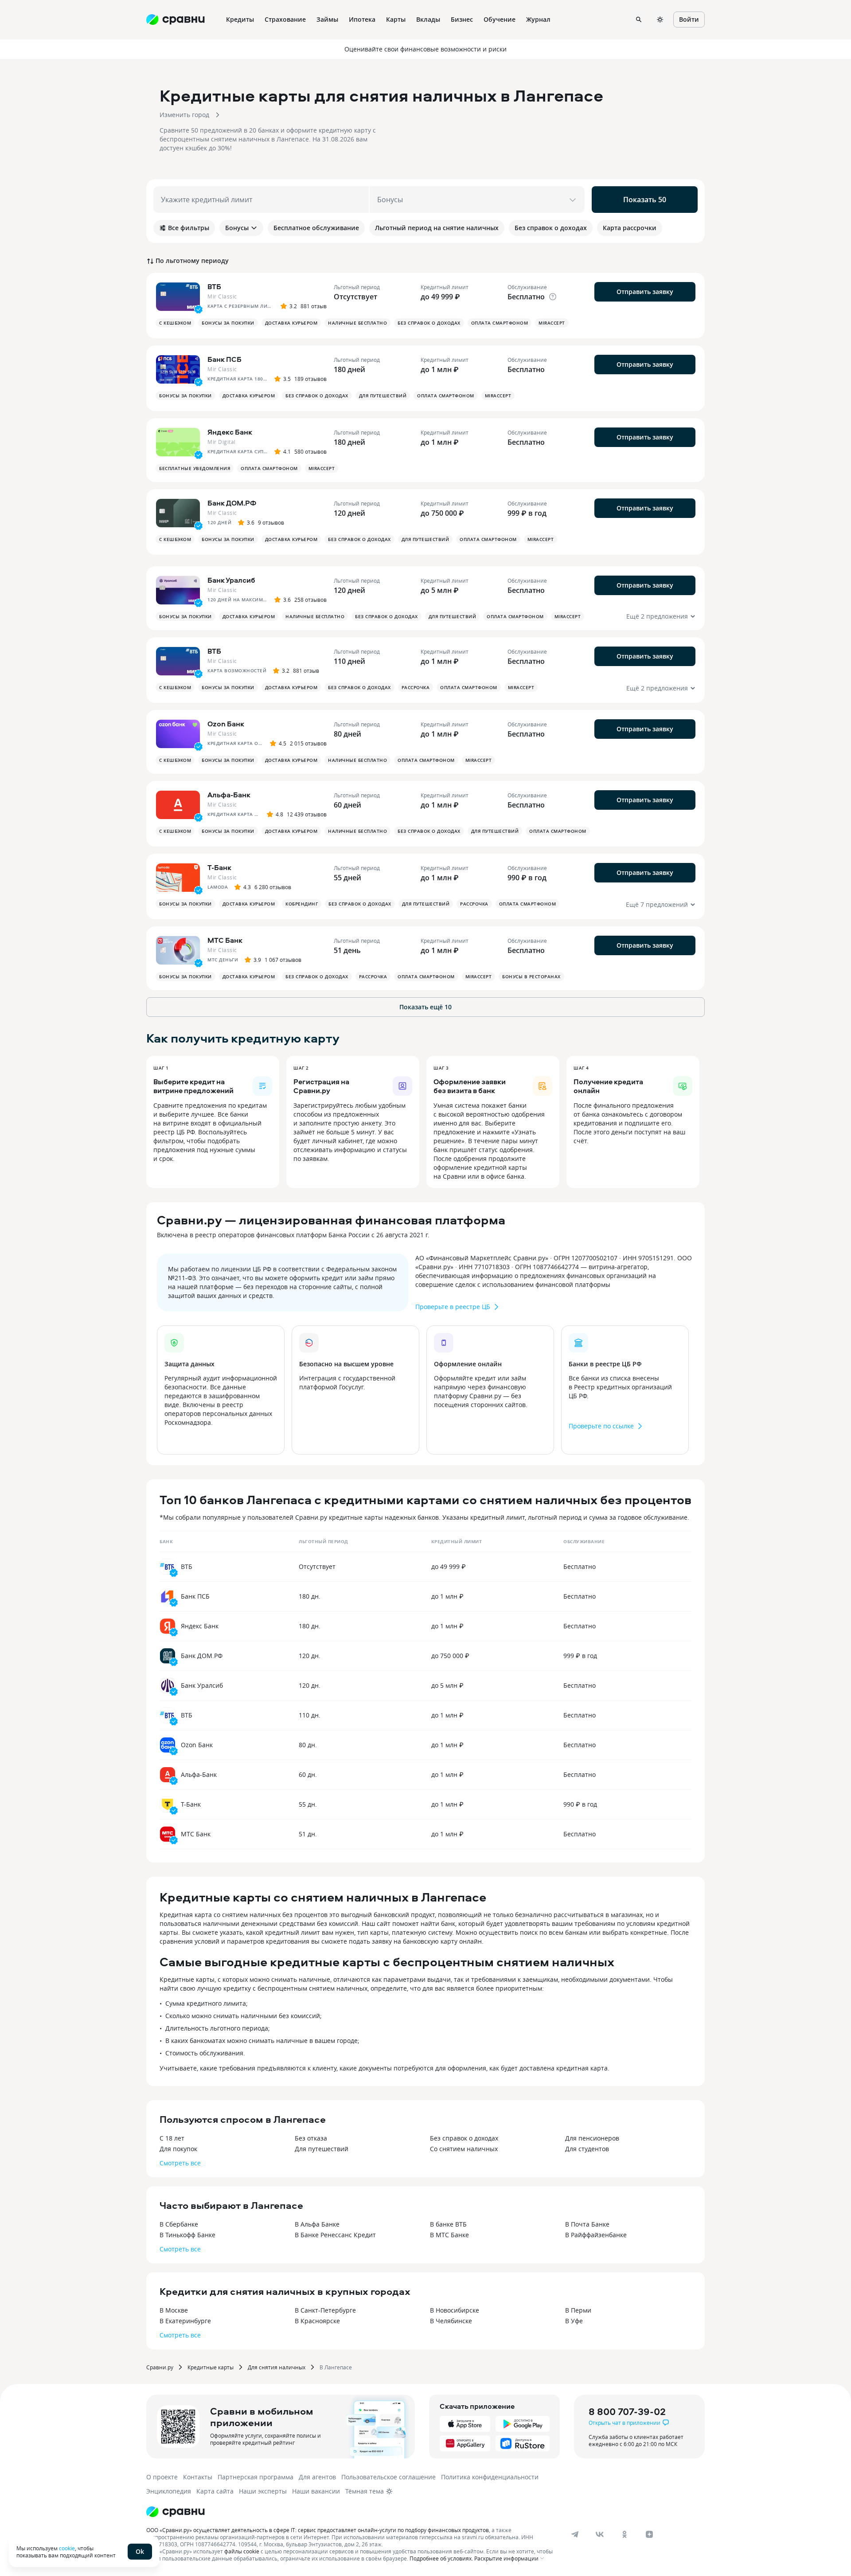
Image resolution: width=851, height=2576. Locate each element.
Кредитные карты (211, 2367)
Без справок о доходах (464, 2138)
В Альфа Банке (317, 2224)
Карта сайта (215, 2491)
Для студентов (587, 2149)
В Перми (578, 2310)
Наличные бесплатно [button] (357, 323)
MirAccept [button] (552, 323)
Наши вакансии (316, 2491)
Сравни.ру (160, 2367)
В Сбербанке (179, 2224)
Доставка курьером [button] (291, 323)
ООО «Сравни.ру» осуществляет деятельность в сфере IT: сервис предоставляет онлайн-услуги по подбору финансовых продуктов (318, 2530)
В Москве (174, 2310)
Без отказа (311, 2138)
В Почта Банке (587, 2224)
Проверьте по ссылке (601, 1426)
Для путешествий (322, 2149)
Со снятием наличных (464, 2149)
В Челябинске (451, 2321)
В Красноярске (317, 2321)
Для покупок (178, 2149)
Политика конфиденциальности (490, 2477)
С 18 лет (172, 2138)
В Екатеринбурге (185, 2321)
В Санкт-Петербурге (325, 2310)
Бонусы (237, 228)
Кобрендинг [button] (302, 904)
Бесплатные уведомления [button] (195, 468)
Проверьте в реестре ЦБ (453, 1307)
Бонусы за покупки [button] (228, 323)
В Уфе (574, 2321)
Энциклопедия (169, 2491)
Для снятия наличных (277, 2367)
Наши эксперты (263, 2491)
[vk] (600, 2534)
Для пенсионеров (592, 2138)
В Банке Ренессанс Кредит (335, 2235)
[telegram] (575, 2534)
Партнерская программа (256, 2477)
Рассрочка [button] (416, 687)
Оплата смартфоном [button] (500, 323)
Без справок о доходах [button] (429, 323)
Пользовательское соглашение (388, 2477)
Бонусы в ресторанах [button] (531, 976)
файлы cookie (242, 2551)
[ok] (625, 2534)
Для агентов (317, 2477)
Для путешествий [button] (383, 396)
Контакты (198, 2477)
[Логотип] (176, 2512)
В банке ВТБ (448, 2224)
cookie (67, 2548)
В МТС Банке (449, 2235)
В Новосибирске (455, 2310)
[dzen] (649, 2534)
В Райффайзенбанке (596, 2235)
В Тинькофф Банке (187, 2235)
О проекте (162, 2477)
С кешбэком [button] (175, 323)
